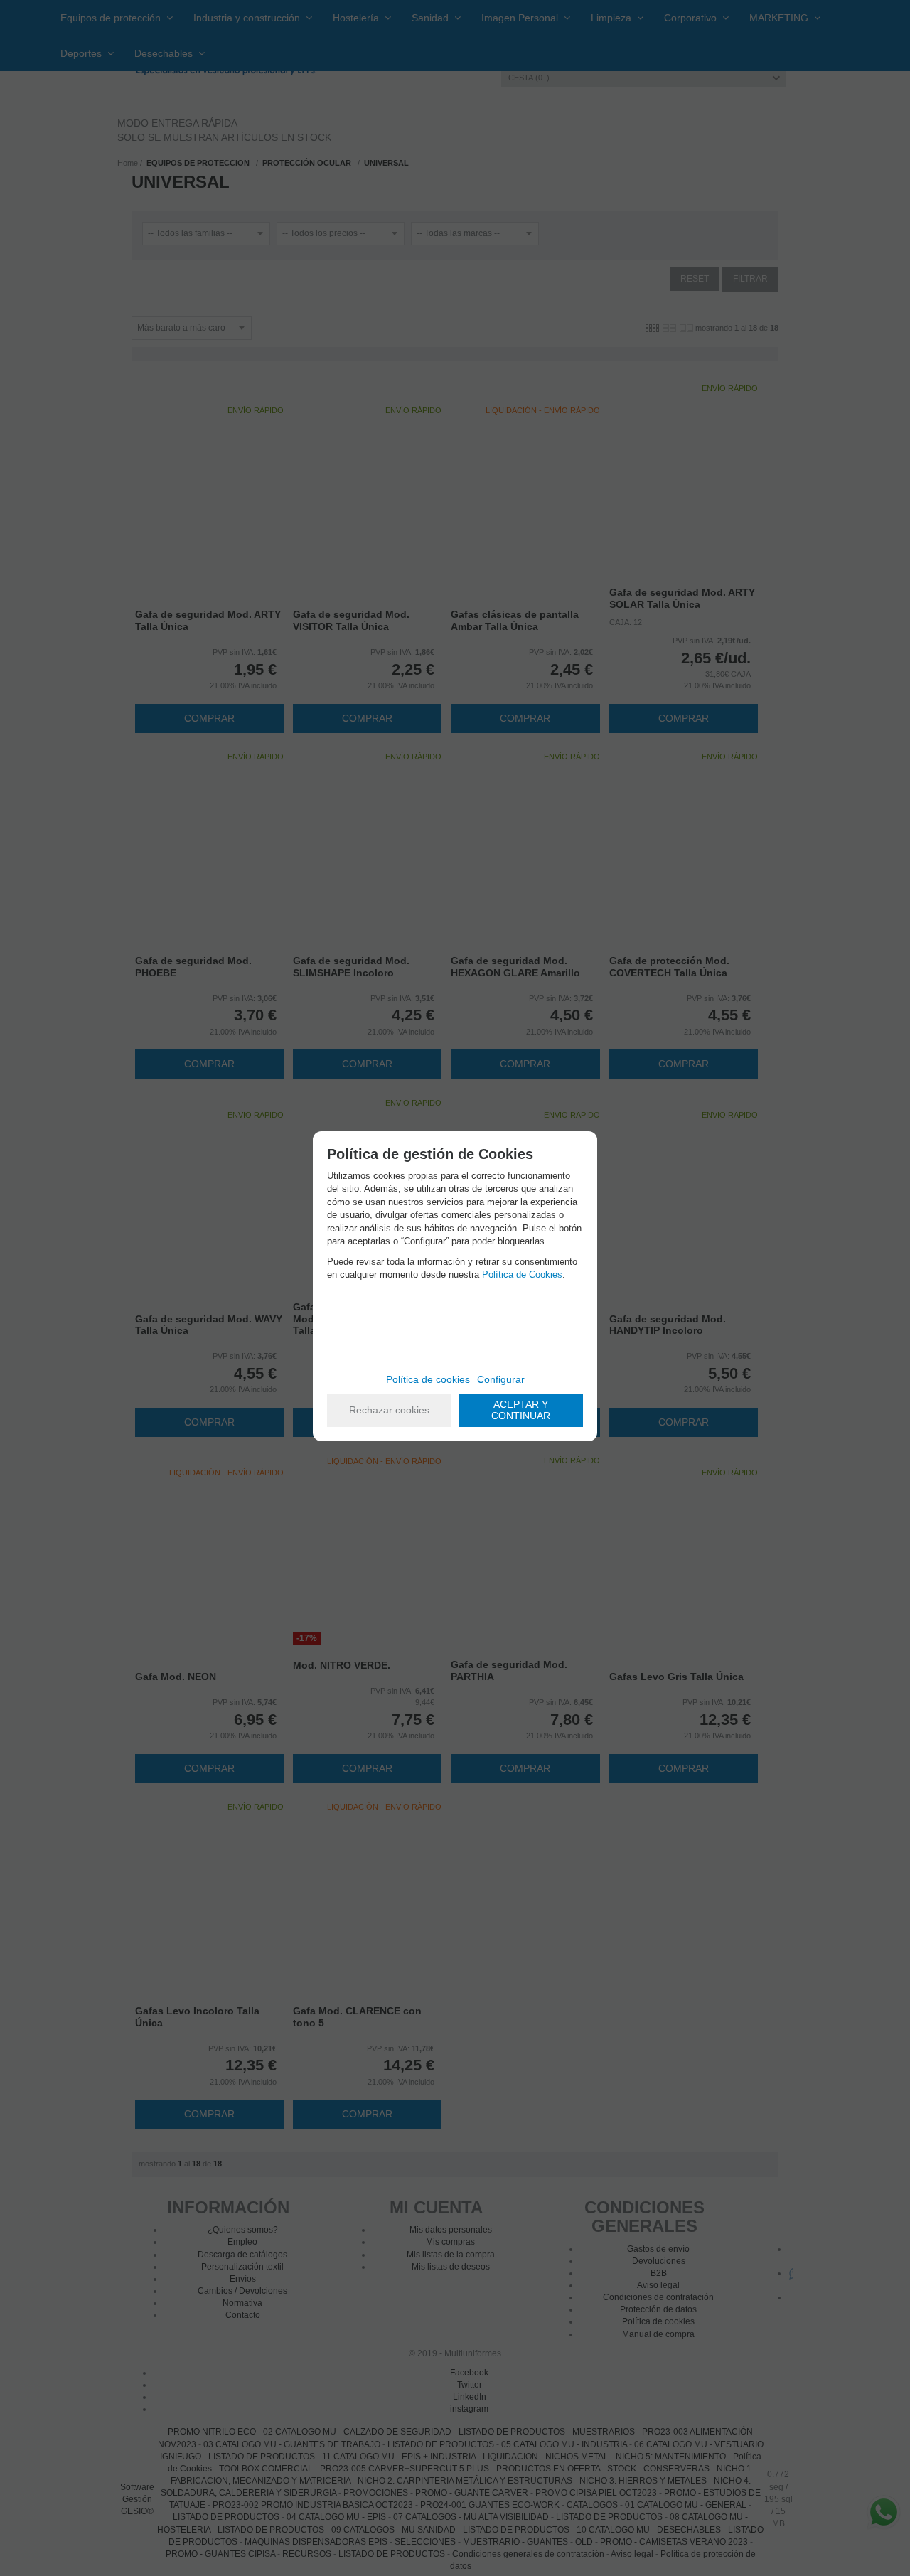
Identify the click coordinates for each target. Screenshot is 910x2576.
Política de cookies (428, 1379)
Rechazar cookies (389, 1410)
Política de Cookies (522, 1274)
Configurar (501, 1379)
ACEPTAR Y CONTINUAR (521, 1410)
